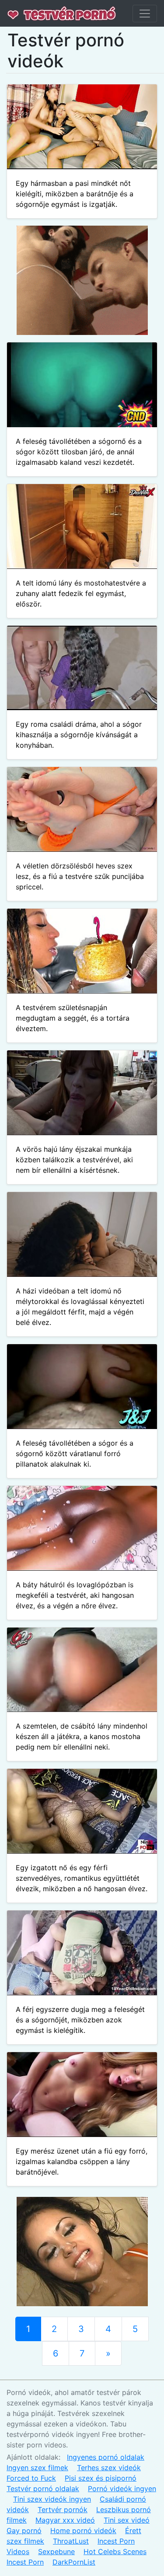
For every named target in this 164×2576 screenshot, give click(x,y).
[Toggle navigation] (145, 14)
